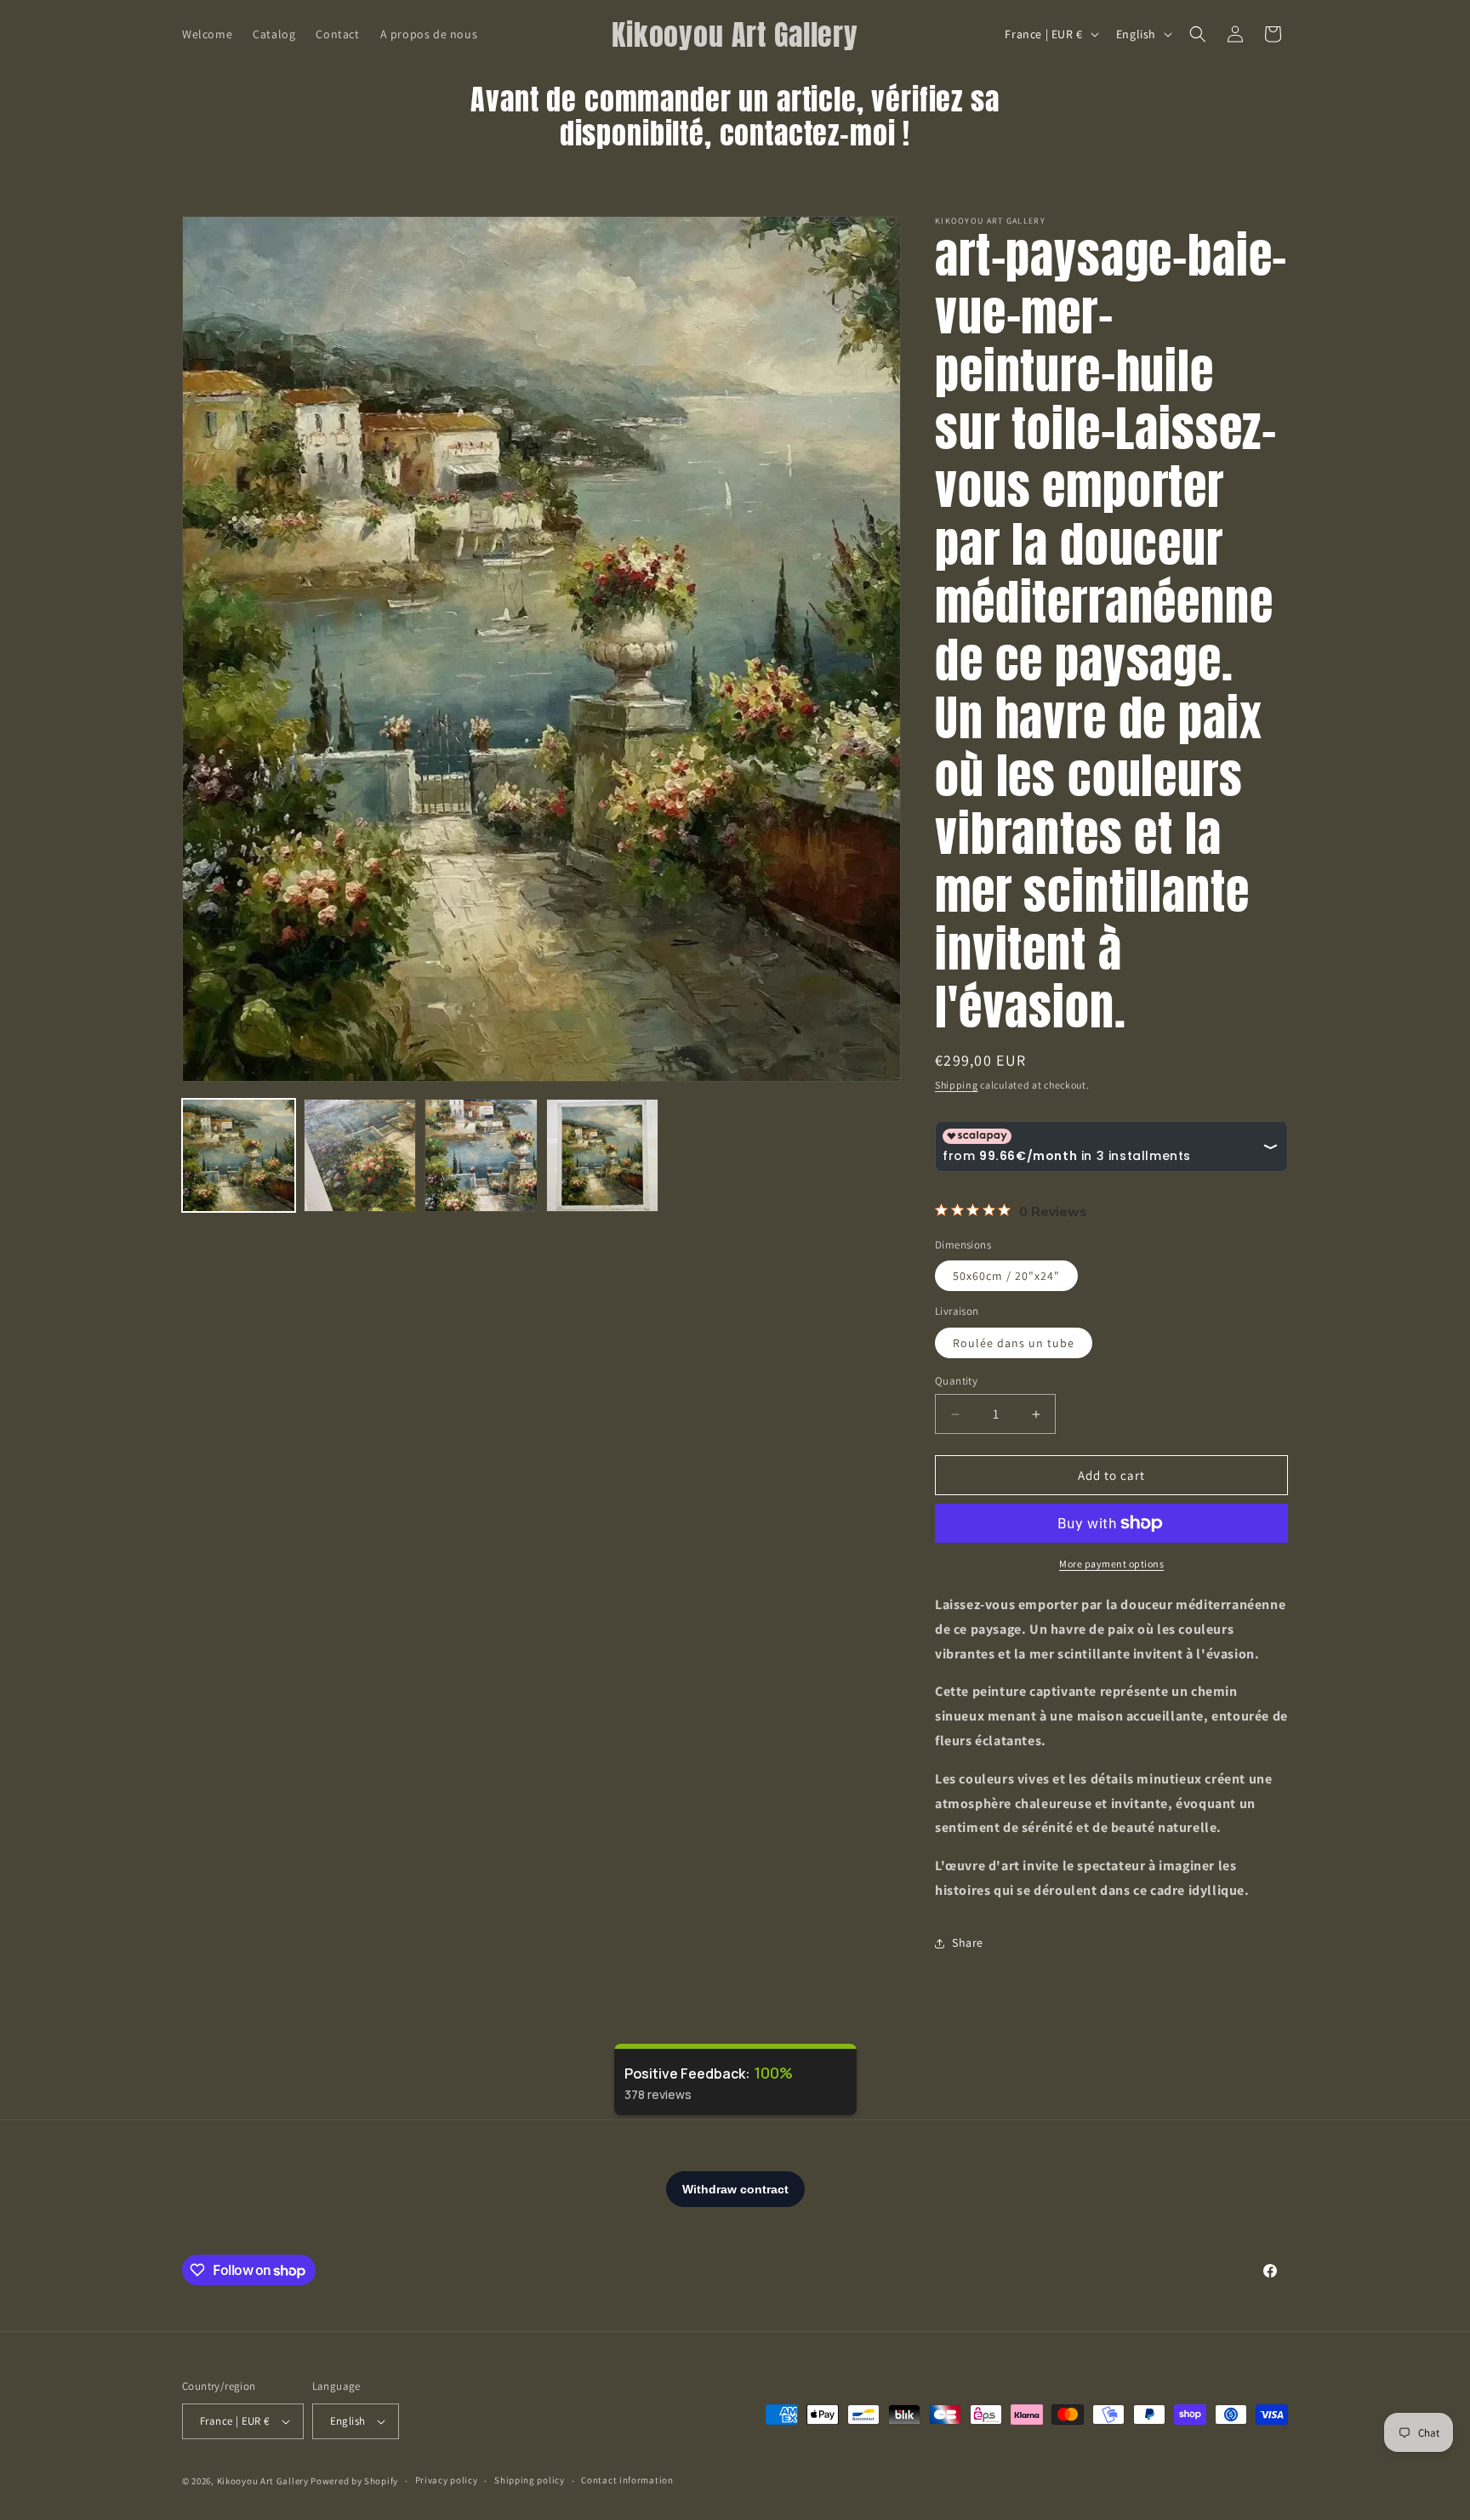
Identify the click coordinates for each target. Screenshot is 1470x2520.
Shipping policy (530, 2480)
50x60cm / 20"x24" (1006, 1276)
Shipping (957, 1085)
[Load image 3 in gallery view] (481, 1155)
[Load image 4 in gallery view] (603, 1155)
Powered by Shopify (354, 2481)
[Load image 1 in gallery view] (239, 1155)
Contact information (627, 2480)
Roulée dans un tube (1014, 1343)
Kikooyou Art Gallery (263, 2481)
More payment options (1111, 1564)
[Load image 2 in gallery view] (360, 1155)
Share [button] (968, 1943)
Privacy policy (447, 2480)
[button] (1198, 34)
